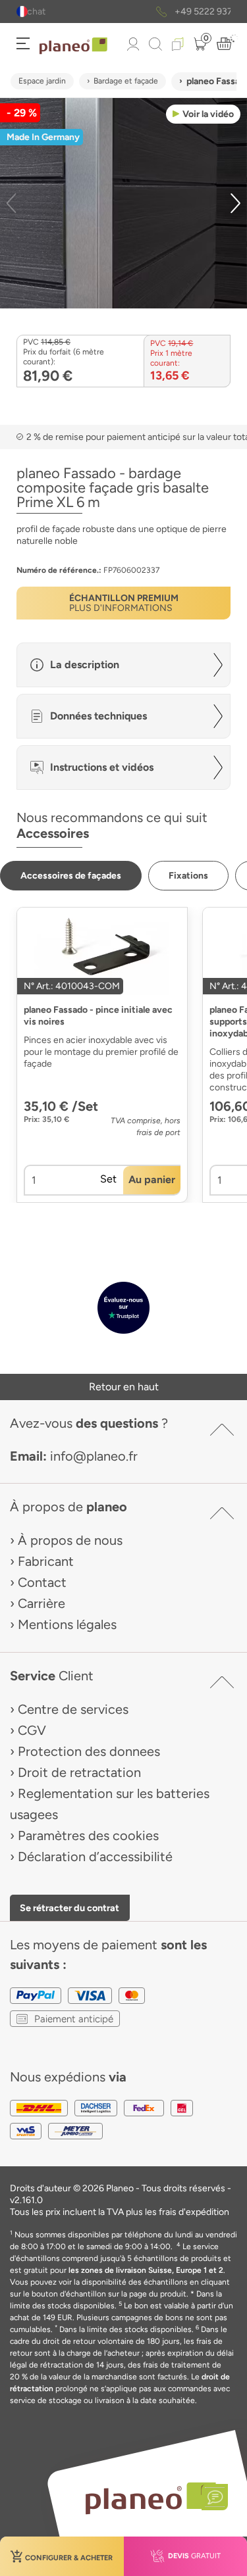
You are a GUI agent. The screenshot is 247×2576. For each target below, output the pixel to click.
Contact (42, 1582)
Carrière (41, 1603)
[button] (22, 12)
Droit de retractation (79, 1772)
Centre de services (73, 1709)
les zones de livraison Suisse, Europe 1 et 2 (146, 2270)
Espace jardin (42, 81)
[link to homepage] (73, 46)
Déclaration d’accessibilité (95, 1857)
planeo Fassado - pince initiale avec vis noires (98, 1016)
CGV (32, 1730)
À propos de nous (70, 1540)
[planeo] (150, 2498)
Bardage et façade (126, 81)
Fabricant (46, 1561)
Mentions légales (67, 1624)
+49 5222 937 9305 (139, 12)
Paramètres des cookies (88, 1835)
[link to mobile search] (155, 44)
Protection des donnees (89, 1751)
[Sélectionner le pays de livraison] (22, 12)
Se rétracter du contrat (69, 1908)
